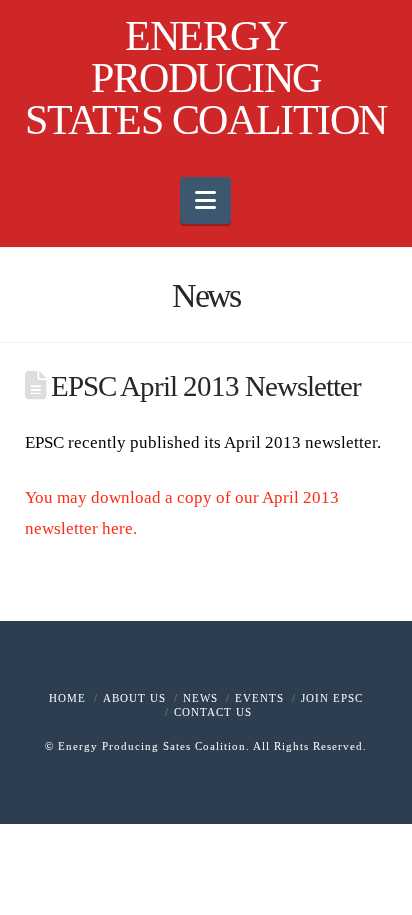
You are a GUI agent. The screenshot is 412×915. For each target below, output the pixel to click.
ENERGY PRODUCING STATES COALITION (205, 78)
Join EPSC (332, 698)
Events (259, 698)
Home (67, 698)
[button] (205, 200)
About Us (134, 698)
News (200, 698)
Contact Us (213, 712)
